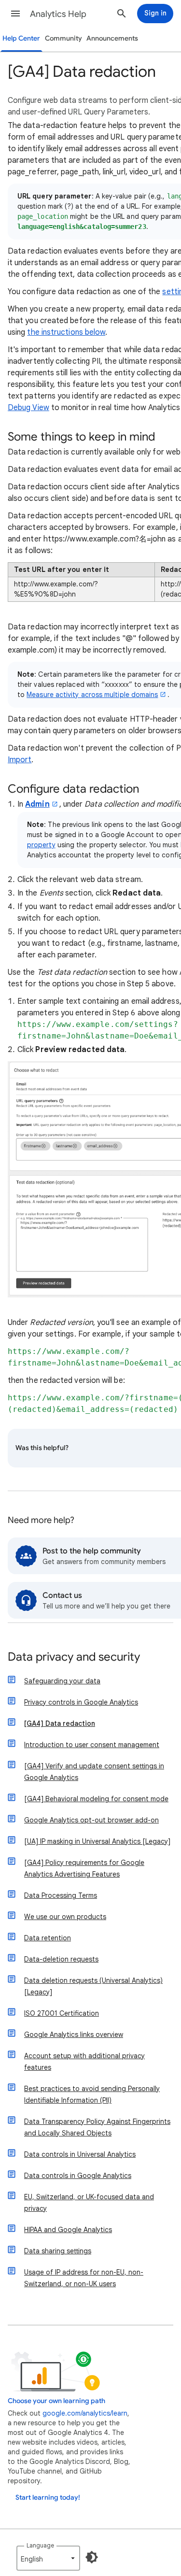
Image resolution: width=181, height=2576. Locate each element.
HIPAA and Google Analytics (68, 2230)
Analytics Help (58, 14)
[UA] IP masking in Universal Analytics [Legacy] (97, 1841)
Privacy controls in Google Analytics (81, 1702)
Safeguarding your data (62, 1681)
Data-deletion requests (61, 1959)
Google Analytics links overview (74, 2035)
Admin (37, 804)
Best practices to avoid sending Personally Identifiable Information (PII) (92, 2094)
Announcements (112, 38)
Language (40, 2545)
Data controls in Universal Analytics (80, 2154)
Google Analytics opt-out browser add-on (91, 1820)
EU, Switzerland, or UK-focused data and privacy (89, 2203)
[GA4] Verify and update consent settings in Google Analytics (94, 1772)
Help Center (21, 38)
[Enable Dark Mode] (92, 2557)
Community (63, 38)
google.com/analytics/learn (85, 2413)
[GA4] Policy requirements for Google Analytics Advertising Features (84, 1868)
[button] (15, 14)
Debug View (28, 408)
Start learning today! (48, 2498)
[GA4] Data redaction (60, 1723)
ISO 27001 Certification (62, 2013)
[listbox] (48, 2558)
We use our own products (65, 1917)
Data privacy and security (74, 1658)
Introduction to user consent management (92, 1745)
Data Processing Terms (61, 1895)
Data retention (48, 1938)
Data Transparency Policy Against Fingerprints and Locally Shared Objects (97, 2127)
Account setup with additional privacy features (84, 2062)
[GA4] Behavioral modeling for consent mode (96, 1799)
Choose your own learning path (56, 2401)
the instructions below (66, 332)
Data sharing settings (58, 2251)
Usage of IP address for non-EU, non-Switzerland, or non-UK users (84, 2278)
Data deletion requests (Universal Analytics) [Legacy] (93, 1986)
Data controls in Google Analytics (78, 2176)
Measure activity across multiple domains (92, 695)
